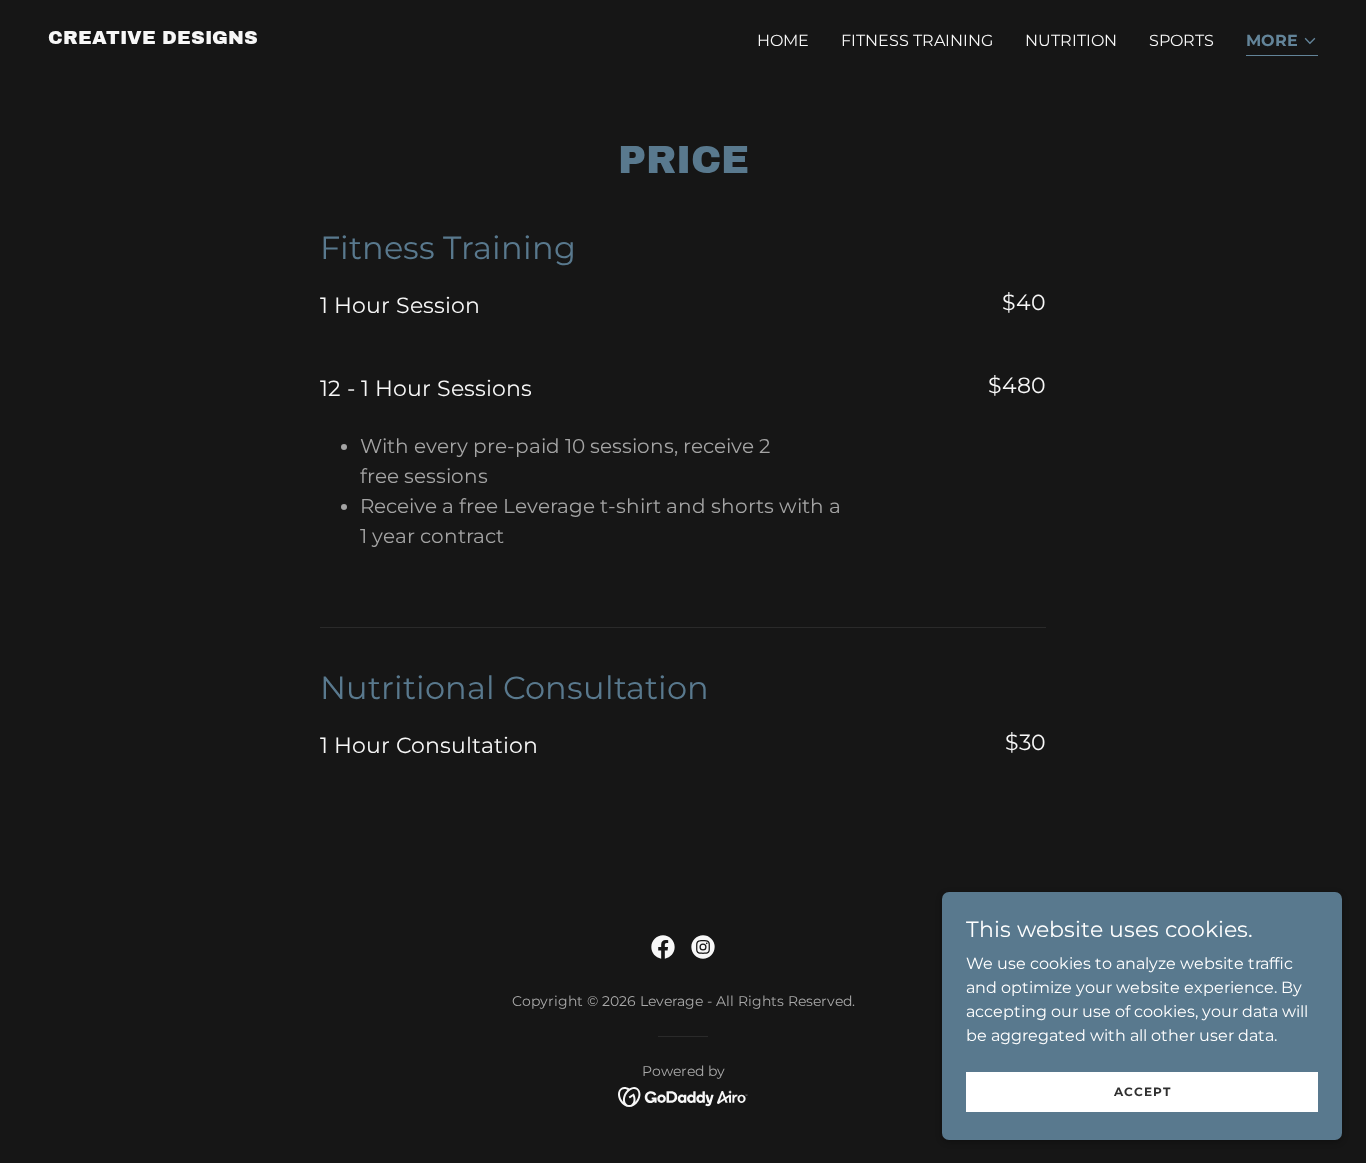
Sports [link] (1181, 40)
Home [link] (783, 40)
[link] (153, 38)
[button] (1282, 42)
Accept (1142, 1091)
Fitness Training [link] (917, 40)
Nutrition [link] (1071, 40)
